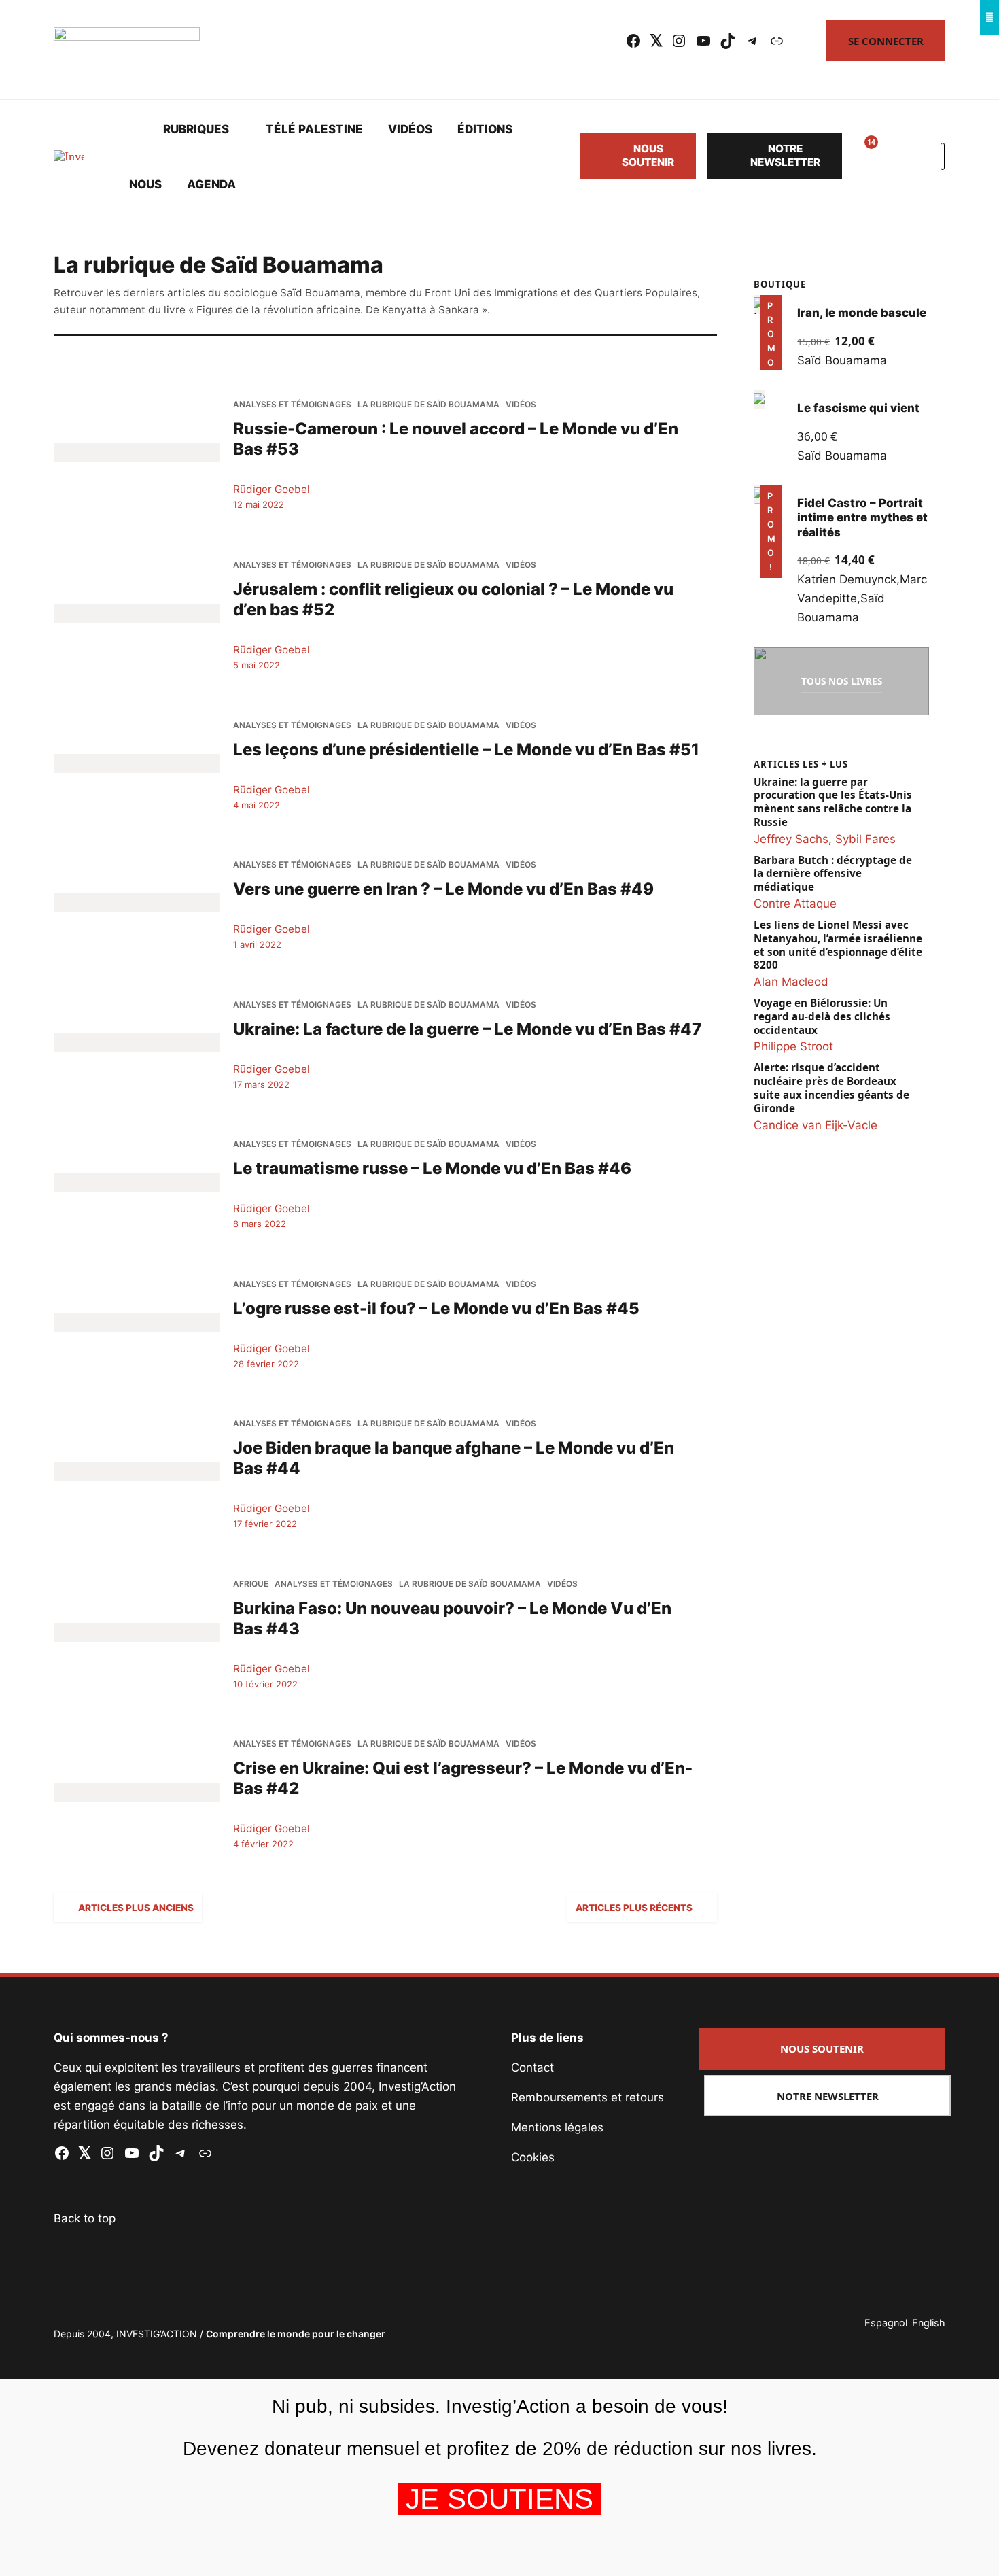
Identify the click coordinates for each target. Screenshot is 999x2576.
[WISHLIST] (861, 156)
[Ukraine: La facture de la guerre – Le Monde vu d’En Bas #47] (137, 1042)
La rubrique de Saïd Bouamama (428, 405)
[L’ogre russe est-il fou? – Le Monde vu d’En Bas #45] (137, 1322)
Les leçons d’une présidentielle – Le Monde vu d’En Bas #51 (466, 749)
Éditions (485, 129)
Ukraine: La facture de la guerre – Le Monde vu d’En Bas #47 (467, 1029)
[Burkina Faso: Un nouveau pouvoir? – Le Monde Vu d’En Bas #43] (137, 1632)
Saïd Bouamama (843, 360)
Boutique (780, 284)
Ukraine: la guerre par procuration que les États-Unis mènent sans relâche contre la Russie (833, 802)
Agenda (211, 184)
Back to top (85, 2218)
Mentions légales (557, 2127)
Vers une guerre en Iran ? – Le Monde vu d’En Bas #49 (443, 889)
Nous (145, 184)
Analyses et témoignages (292, 405)
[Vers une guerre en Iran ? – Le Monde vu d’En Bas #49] (137, 903)
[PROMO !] (759, 495)
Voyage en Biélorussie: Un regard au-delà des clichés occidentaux (822, 1017)
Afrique (251, 1584)
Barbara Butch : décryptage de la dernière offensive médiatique (833, 874)
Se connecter (886, 41)
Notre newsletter (785, 155)
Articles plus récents (634, 1908)
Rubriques (196, 129)
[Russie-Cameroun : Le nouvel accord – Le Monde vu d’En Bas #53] (137, 453)
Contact (532, 2067)
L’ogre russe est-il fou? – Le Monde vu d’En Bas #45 (436, 1308)
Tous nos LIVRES (842, 681)
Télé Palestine (314, 129)
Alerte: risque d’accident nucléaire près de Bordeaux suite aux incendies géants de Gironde (831, 1088)
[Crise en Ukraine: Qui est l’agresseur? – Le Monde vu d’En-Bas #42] (137, 1792)
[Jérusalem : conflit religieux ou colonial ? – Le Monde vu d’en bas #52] (137, 613)
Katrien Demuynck (847, 579)
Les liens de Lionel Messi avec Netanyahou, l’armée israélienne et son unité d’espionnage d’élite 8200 (838, 945)
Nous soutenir (648, 155)
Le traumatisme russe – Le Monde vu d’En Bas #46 (432, 1168)
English (929, 2323)
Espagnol (886, 2323)
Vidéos (410, 129)
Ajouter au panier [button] (770, 351)
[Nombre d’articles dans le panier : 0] (894, 156)
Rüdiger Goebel (271, 489)
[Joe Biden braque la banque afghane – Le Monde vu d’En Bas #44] (137, 1472)
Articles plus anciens (136, 1908)
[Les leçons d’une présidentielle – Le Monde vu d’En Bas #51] (137, 763)
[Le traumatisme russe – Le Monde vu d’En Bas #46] (137, 1182)
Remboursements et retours (588, 2097)
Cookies (533, 2157)
